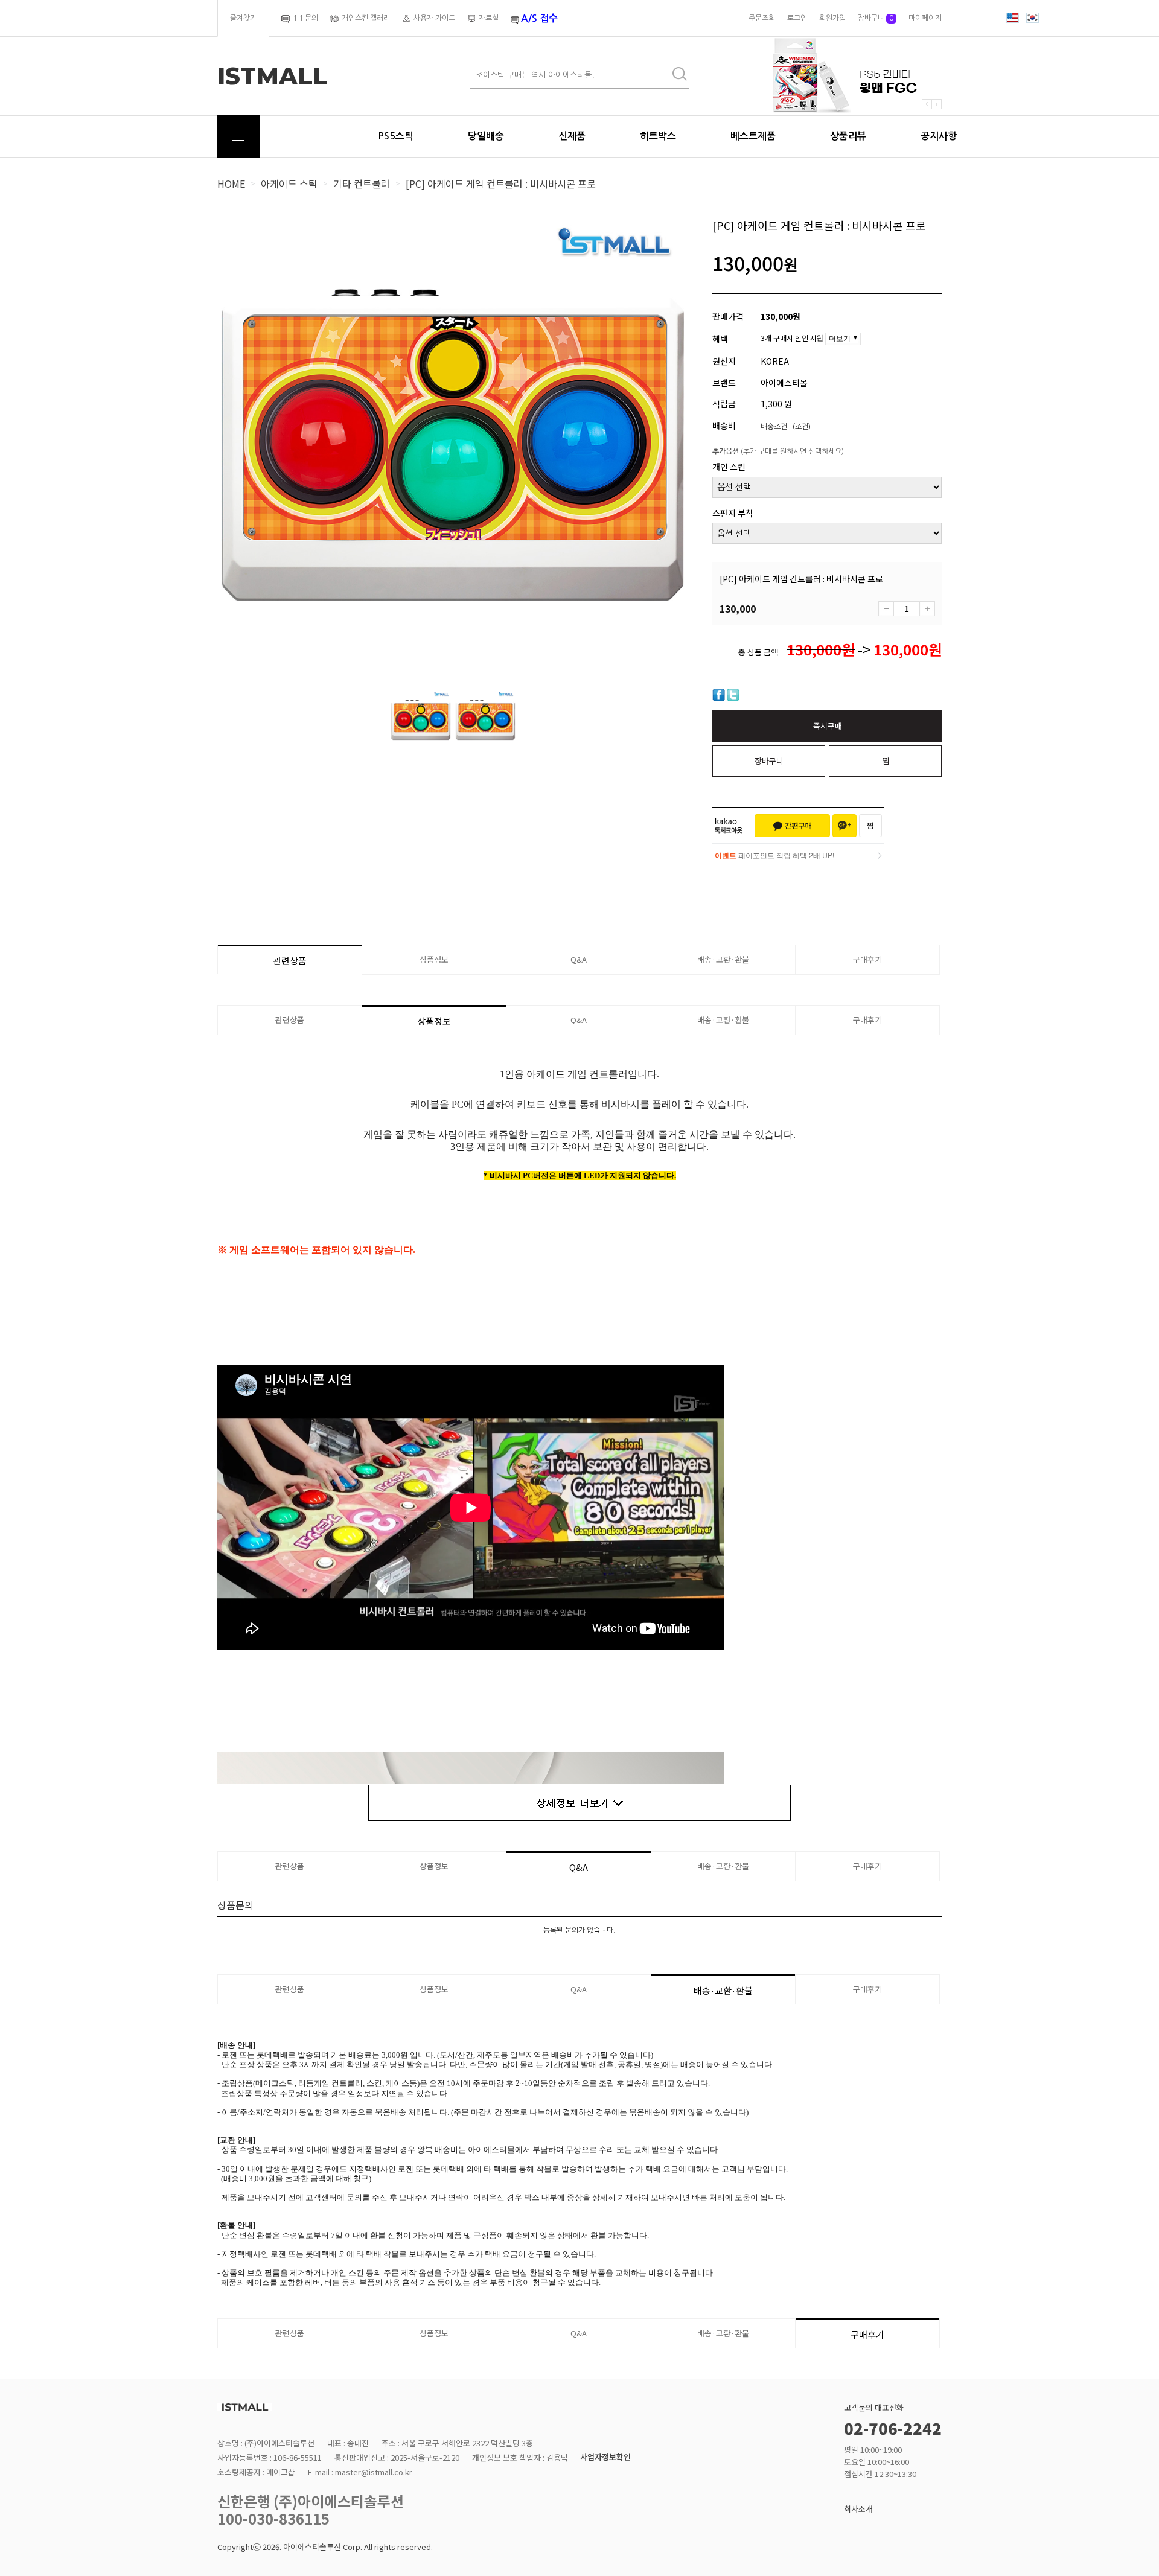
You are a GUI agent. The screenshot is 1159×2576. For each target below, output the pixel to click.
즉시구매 (828, 726)
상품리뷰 (848, 136)
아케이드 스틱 (289, 183)
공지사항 (939, 136)
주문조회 (762, 18)
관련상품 (290, 961)
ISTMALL (273, 76)
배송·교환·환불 (723, 959)
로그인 (797, 18)
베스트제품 (753, 136)
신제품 (572, 136)
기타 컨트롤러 (362, 183)
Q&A (579, 959)
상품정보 (434, 959)
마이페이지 (925, 18)
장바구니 (876, 18)
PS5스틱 (396, 136)
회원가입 (832, 18)
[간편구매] (792, 826)
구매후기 (867, 959)
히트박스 (658, 136)
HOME (231, 183)
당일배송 (486, 136)
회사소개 (858, 2509)
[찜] (870, 826)
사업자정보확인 (605, 2457)
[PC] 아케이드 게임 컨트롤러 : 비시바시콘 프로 (501, 183)
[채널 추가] (845, 826)
